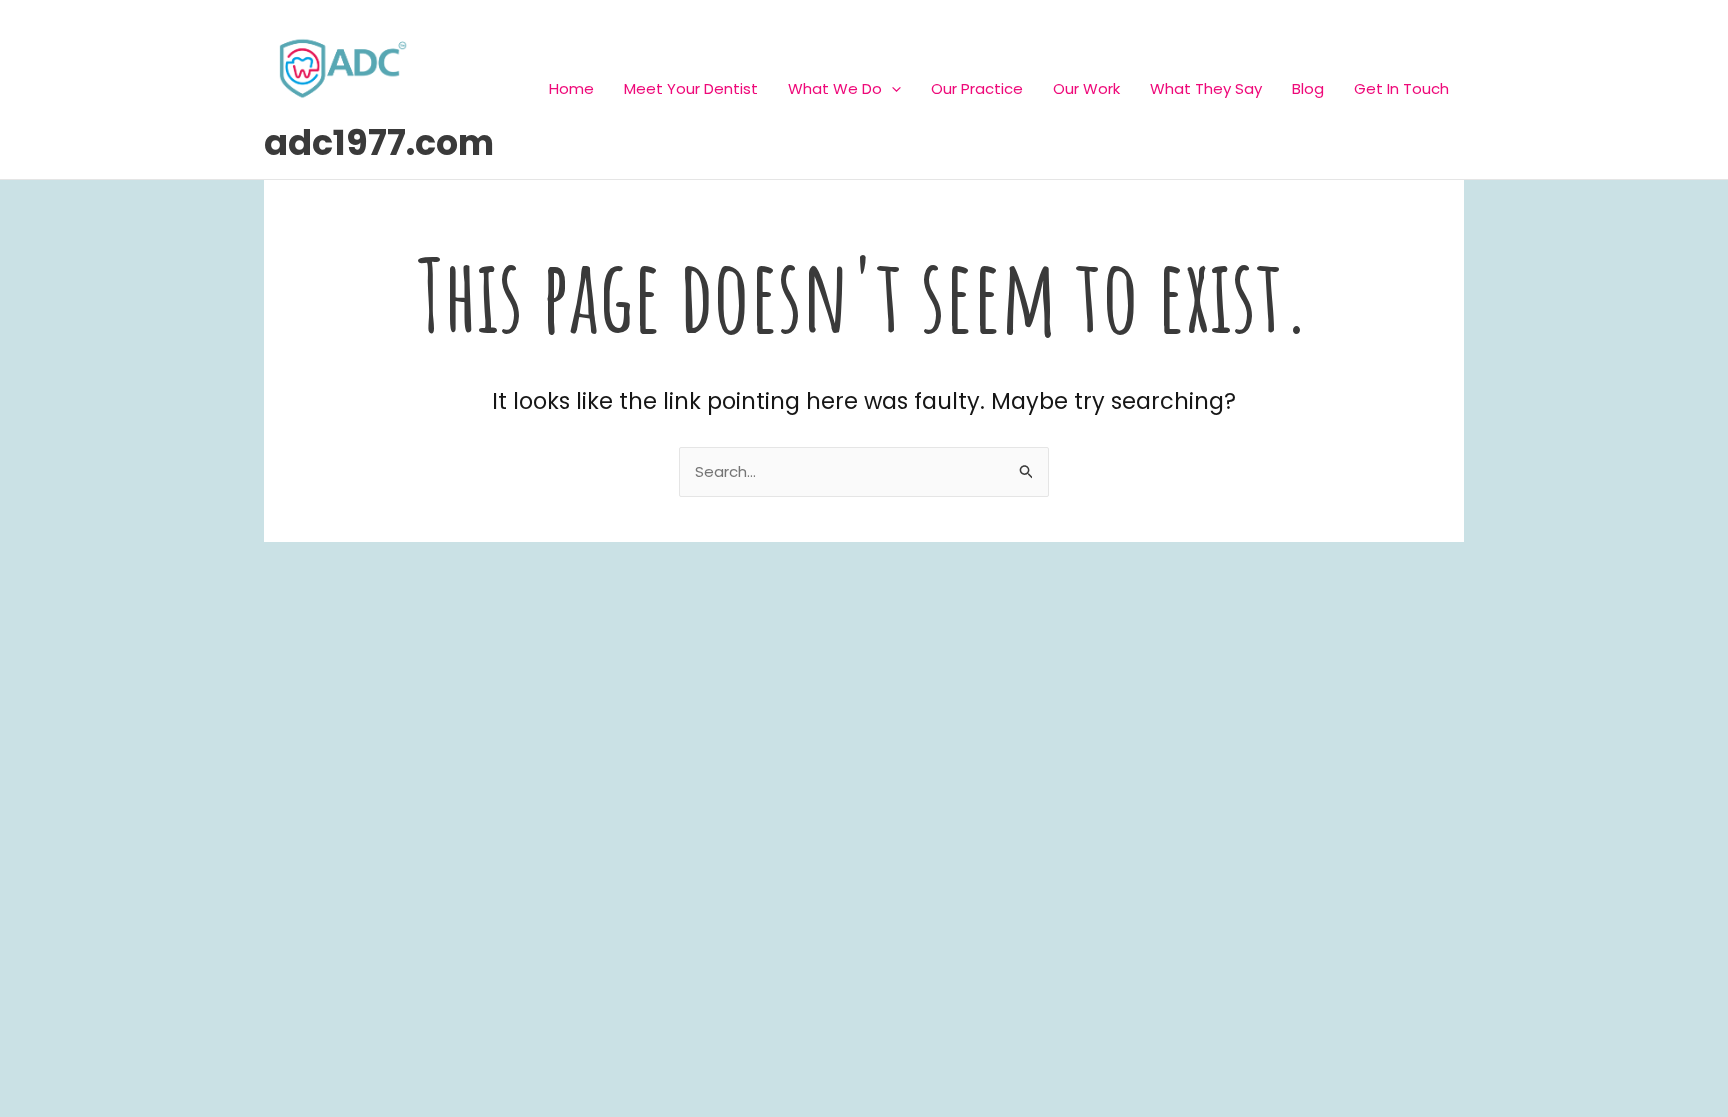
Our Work (1086, 88)
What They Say (1206, 88)
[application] (891, 88)
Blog (1308, 88)
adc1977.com (379, 142)
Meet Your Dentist (691, 88)
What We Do (835, 88)
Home (571, 88)
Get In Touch (1401, 88)
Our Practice (977, 88)
